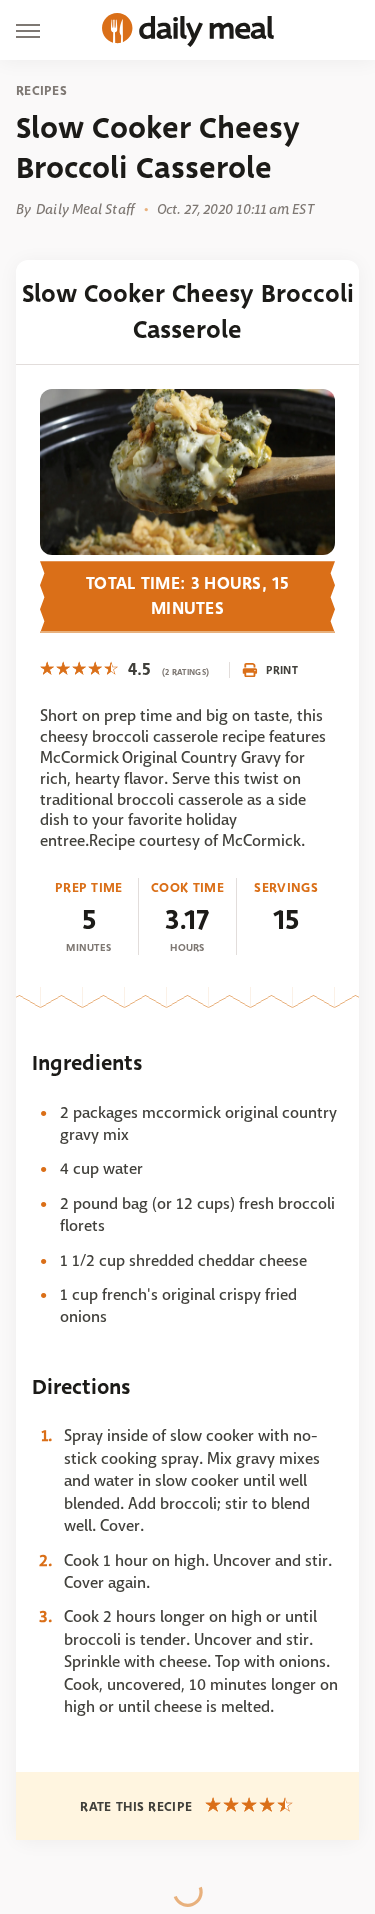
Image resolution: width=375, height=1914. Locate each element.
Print (282, 670)
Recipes (41, 91)
